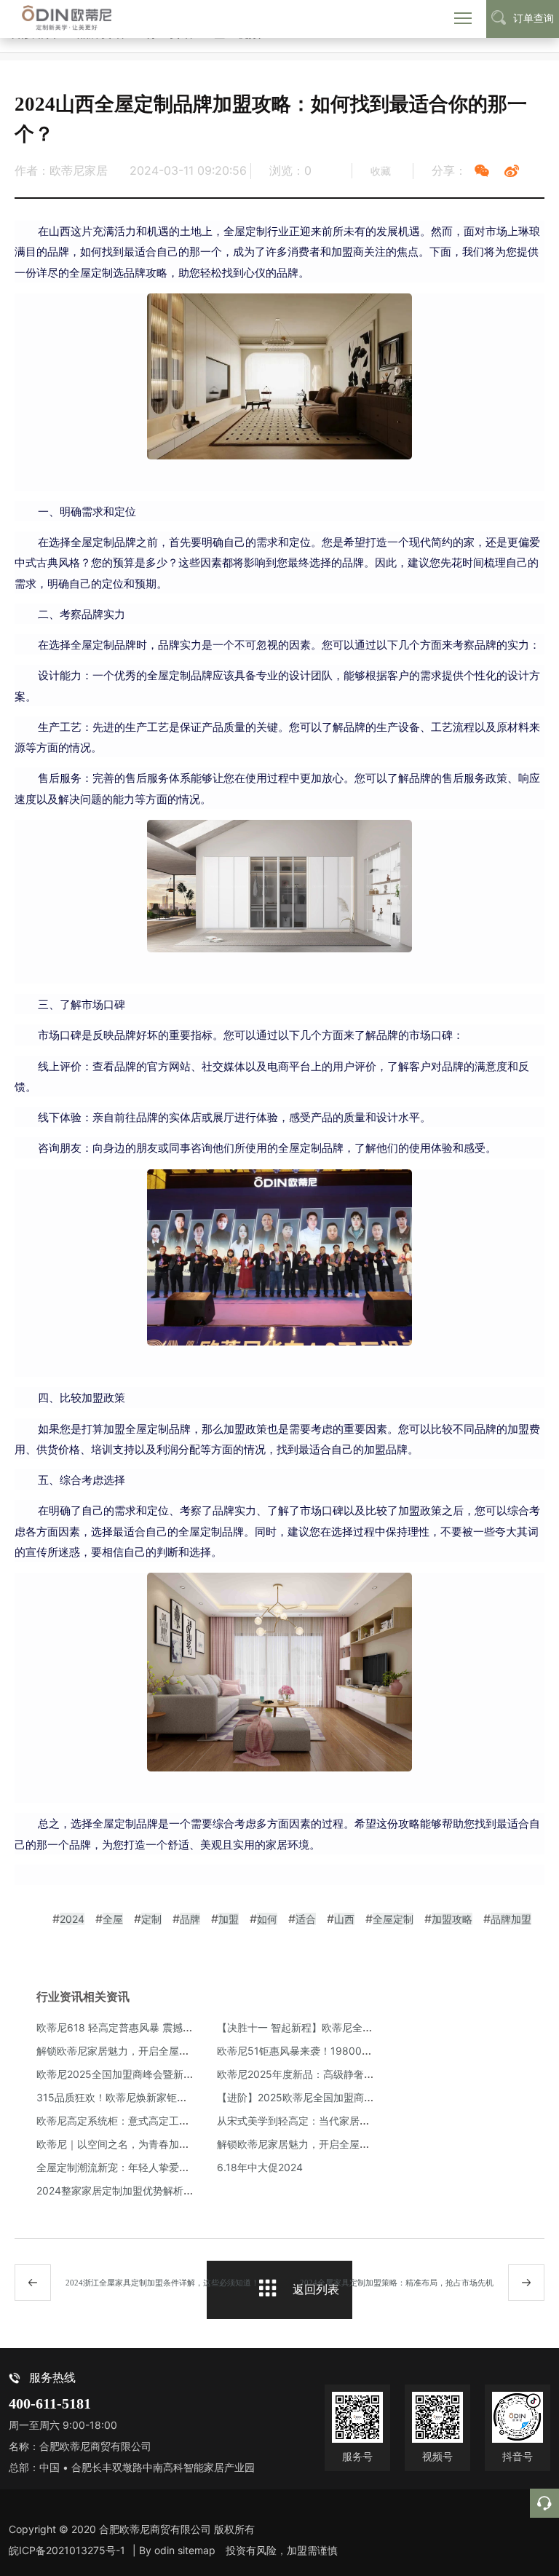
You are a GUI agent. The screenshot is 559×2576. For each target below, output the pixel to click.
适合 (306, 1919)
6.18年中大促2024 (260, 2167)
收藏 (381, 171)
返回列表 (316, 2289)
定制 (151, 1919)
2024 (72, 1919)
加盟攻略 (452, 1919)
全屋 (113, 1919)
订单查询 (534, 18)
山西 (344, 1919)
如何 (267, 1919)
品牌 (190, 1919)
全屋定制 (393, 1919)
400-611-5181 (50, 2404)
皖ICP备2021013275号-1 (67, 2550)
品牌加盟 (511, 1919)
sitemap (197, 2550)
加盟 (229, 1919)
